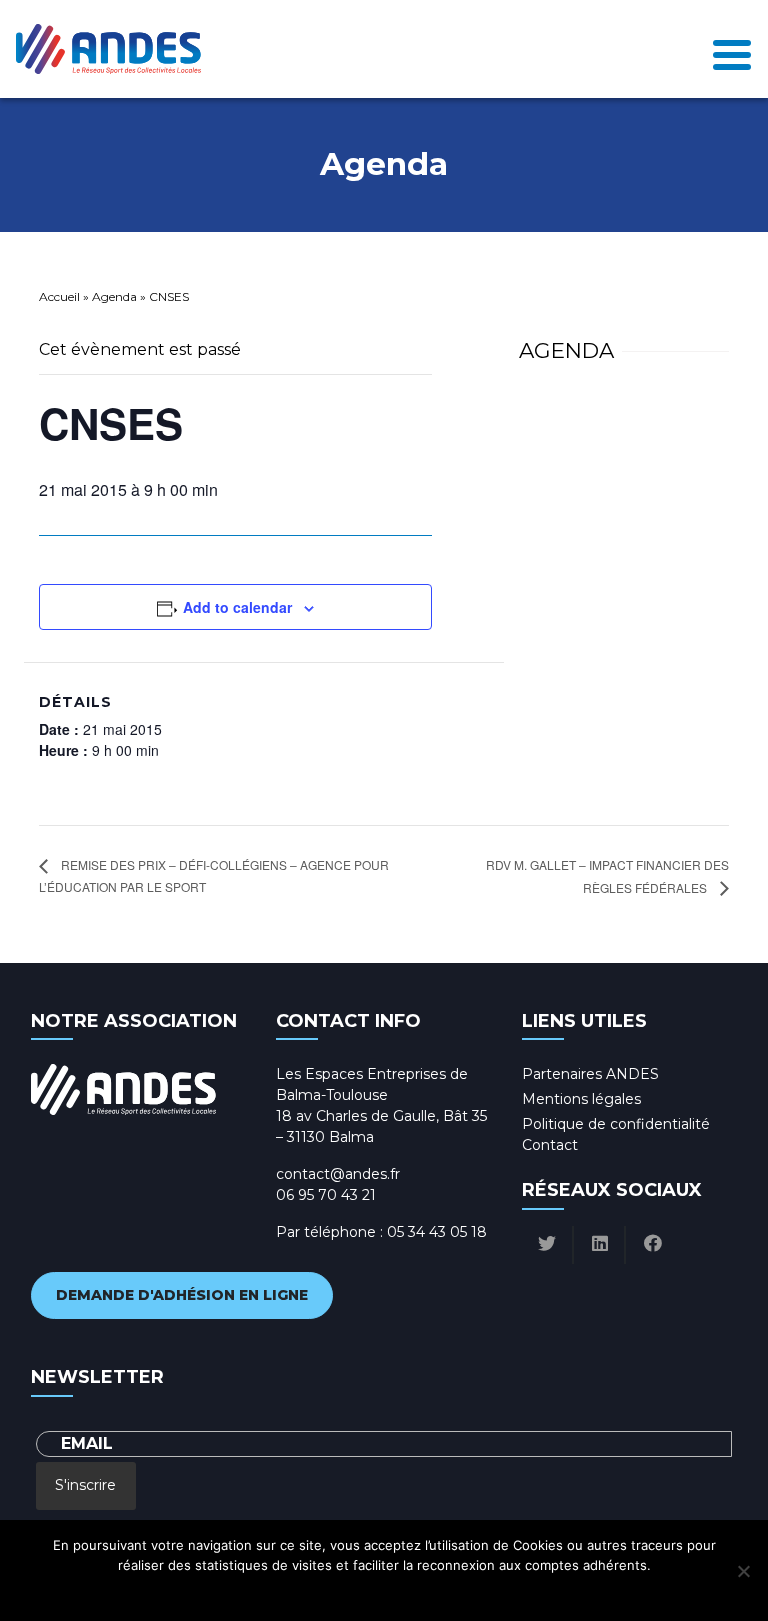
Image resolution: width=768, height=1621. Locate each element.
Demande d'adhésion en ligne (182, 1295)
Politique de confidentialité (616, 1124)
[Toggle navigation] (732, 49)
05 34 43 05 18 (437, 1232)
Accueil (59, 296)
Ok (295, 1591)
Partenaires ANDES (590, 1074)
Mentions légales (581, 1099)
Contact (550, 1145)
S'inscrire (85, 1485)
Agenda (114, 296)
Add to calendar (237, 607)
